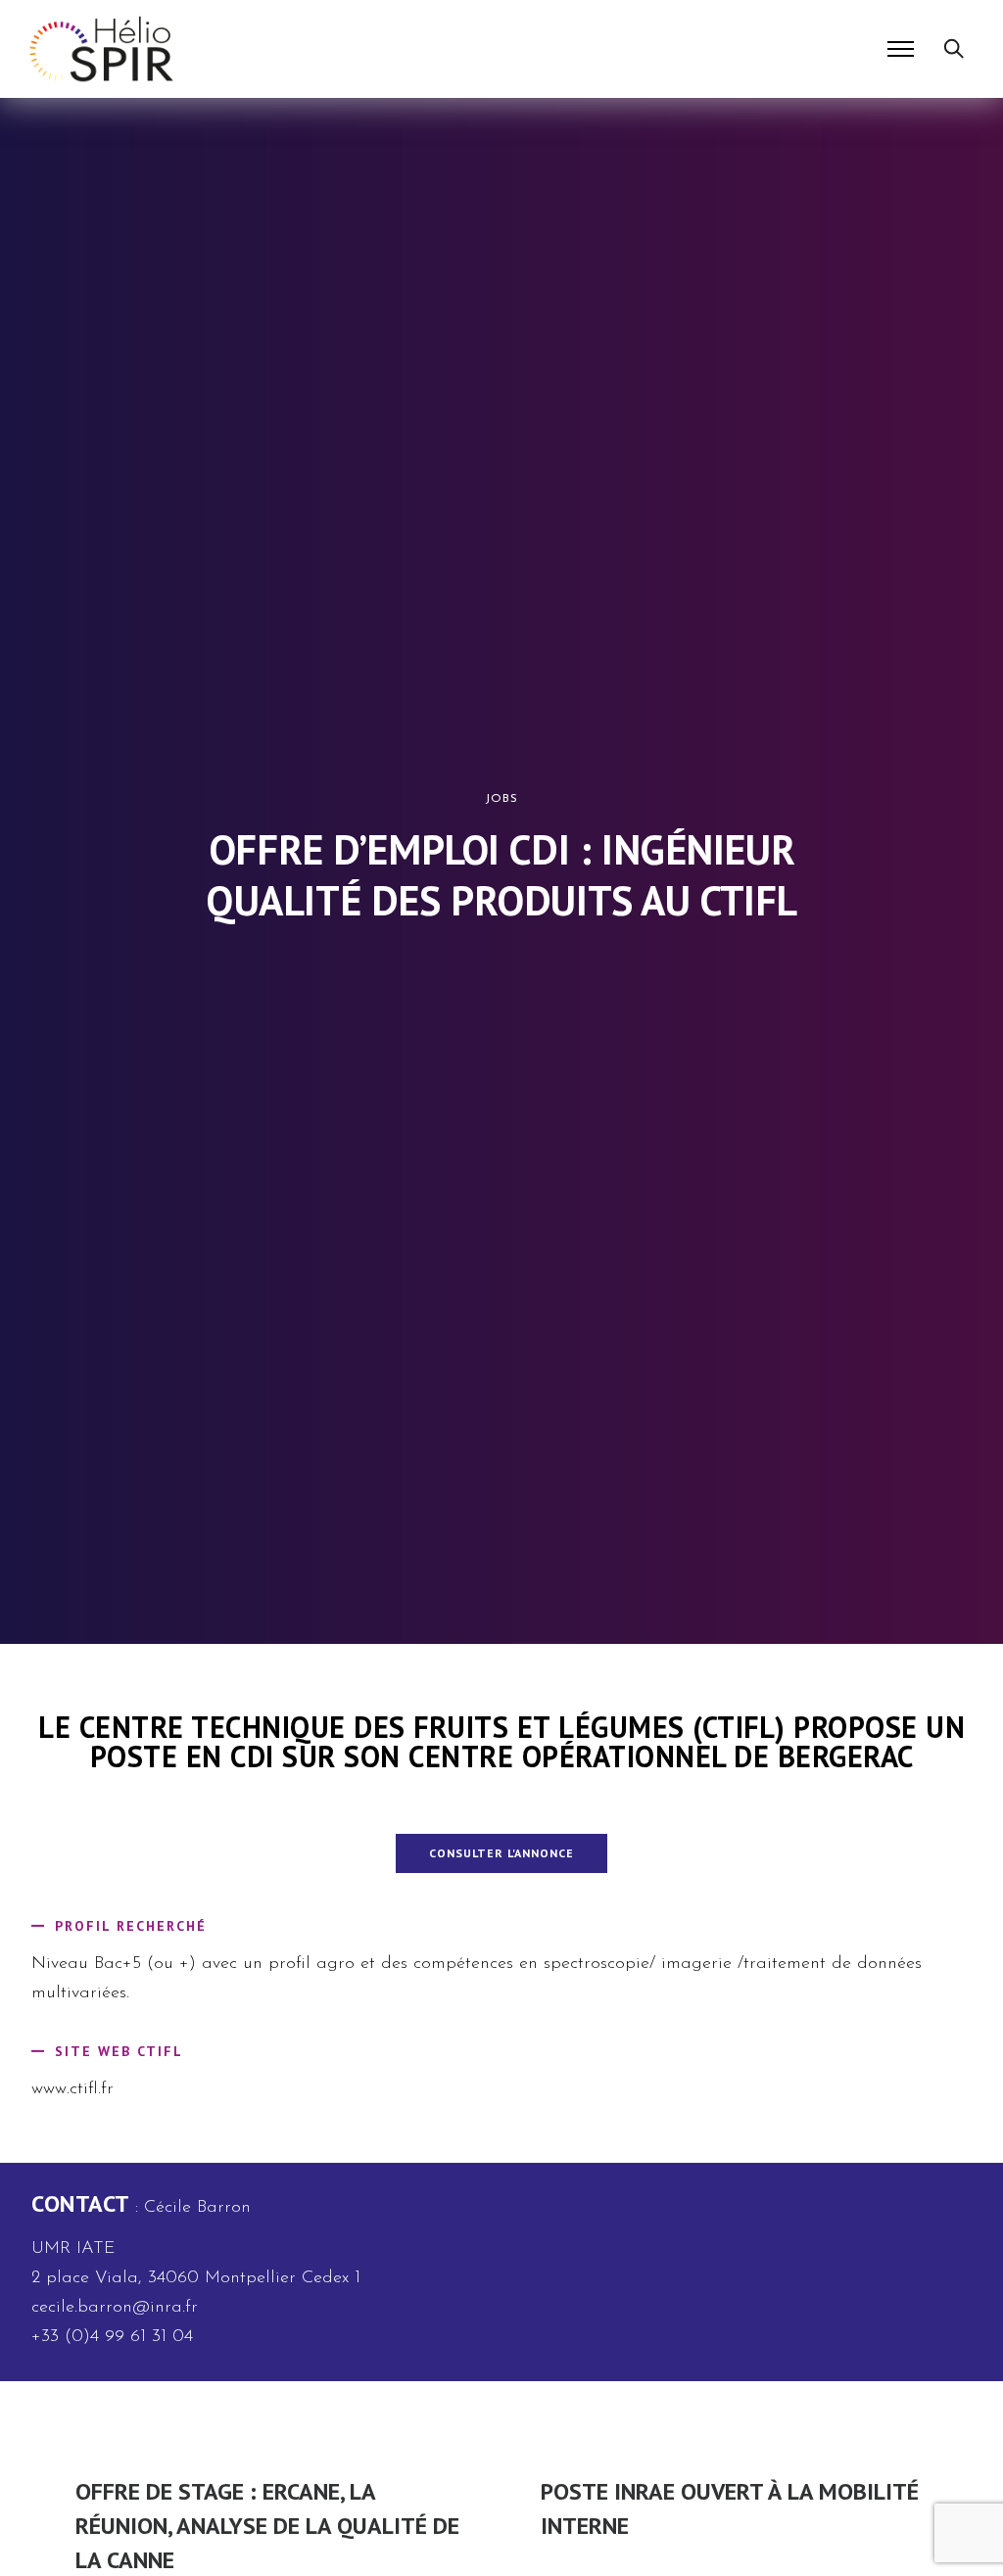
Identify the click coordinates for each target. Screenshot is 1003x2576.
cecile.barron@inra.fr (115, 2308)
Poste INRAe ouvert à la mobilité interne (730, 2508)
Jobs (501, 799)
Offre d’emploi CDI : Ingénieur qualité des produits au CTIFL (501, 875)
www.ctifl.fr (72, 2089)
